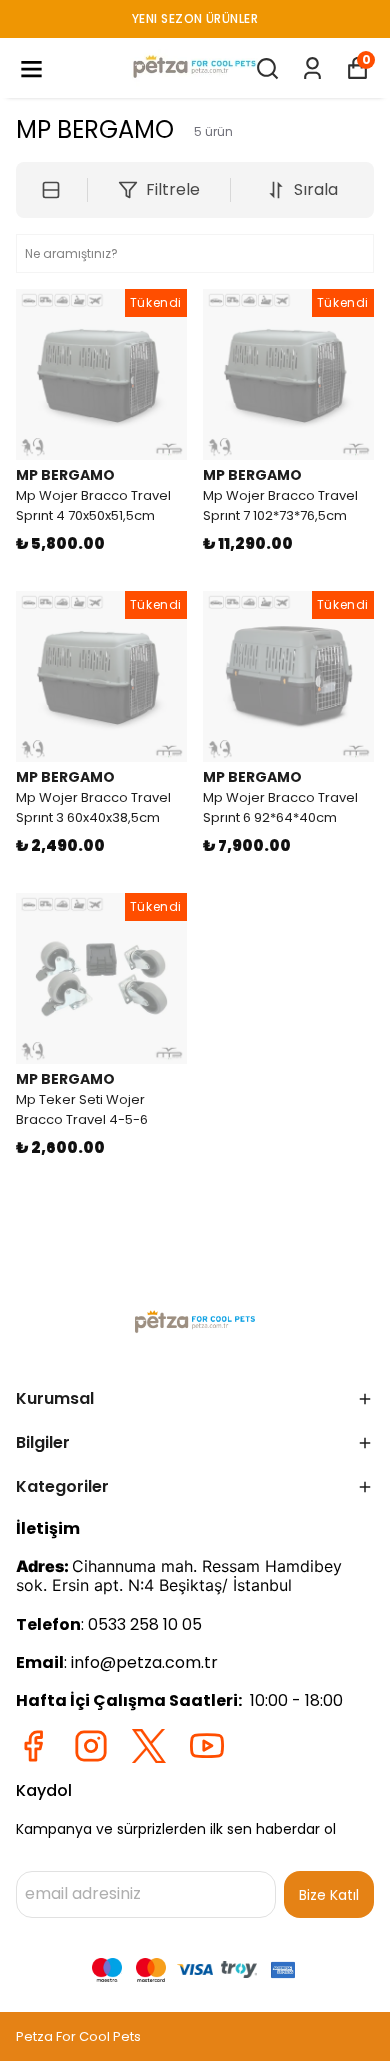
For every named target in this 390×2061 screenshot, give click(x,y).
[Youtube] (207, 1746)
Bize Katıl (329, 1895)
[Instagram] (91, 1746)
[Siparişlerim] (312, 68)
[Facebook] (33, 1746)
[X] (149, 1746)
